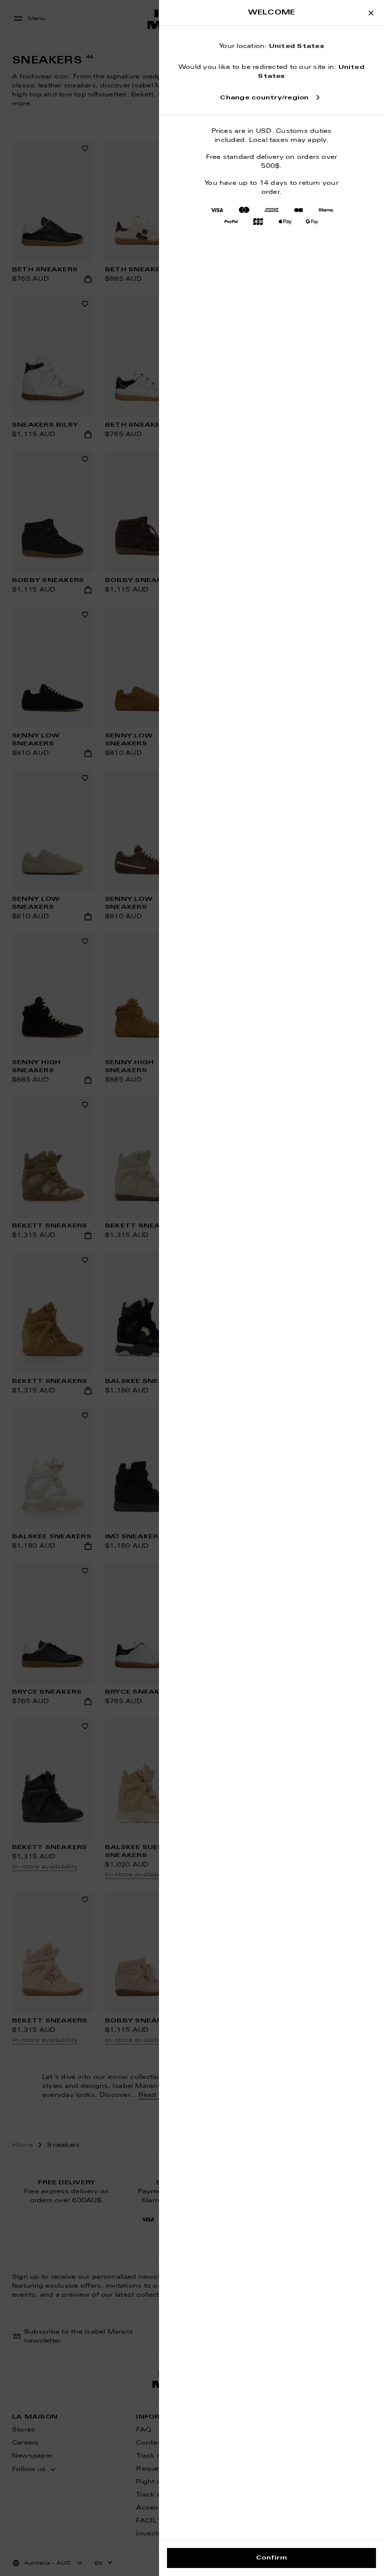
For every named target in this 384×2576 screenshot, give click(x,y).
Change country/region (264, 98)
